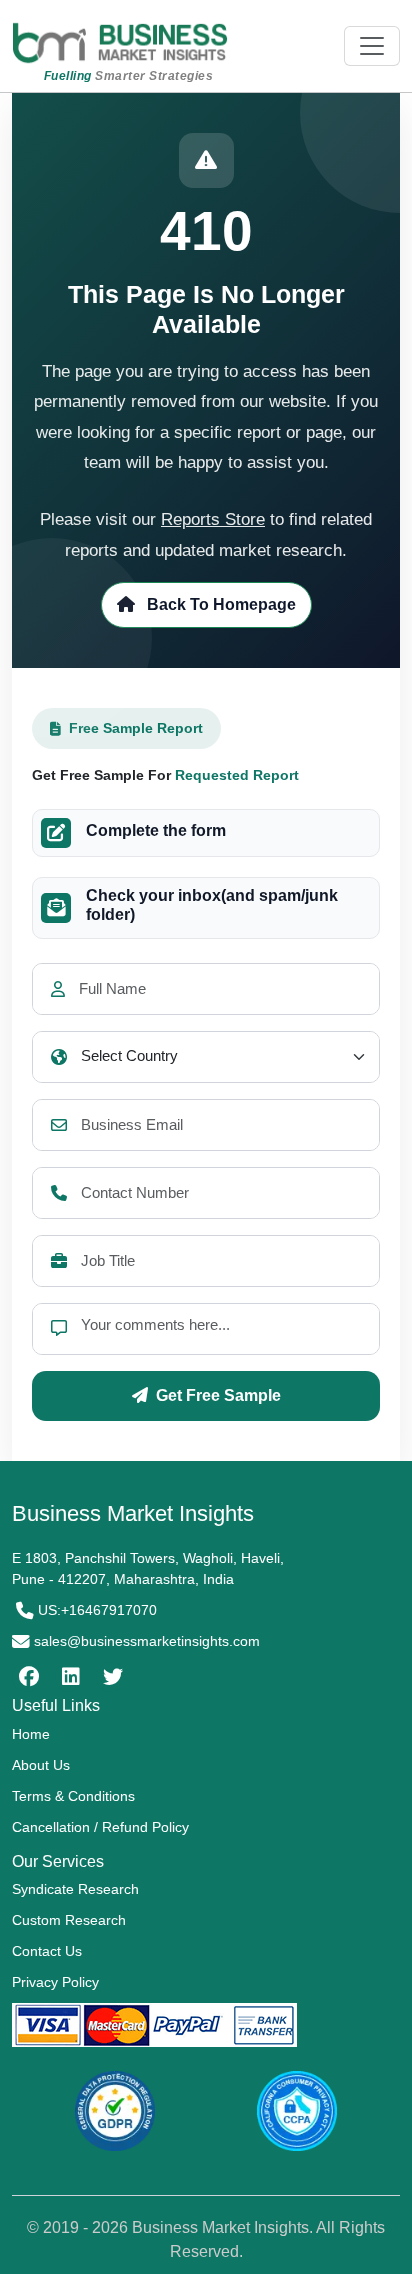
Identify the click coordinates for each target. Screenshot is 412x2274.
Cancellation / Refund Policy (100, 1827)
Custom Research (69, 1920)
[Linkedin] (68, 1677)
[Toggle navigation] (372, 46)
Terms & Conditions (73, 1796)
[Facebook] (26, 1677)
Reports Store (213, 519)
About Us (41, 1765)
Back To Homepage (219, 604)
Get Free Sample (218, 1395)
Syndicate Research (75, 1889)
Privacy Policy (55, 1982)
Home (31, 1734)
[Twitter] (110, 1677)
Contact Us (47, 1951)
